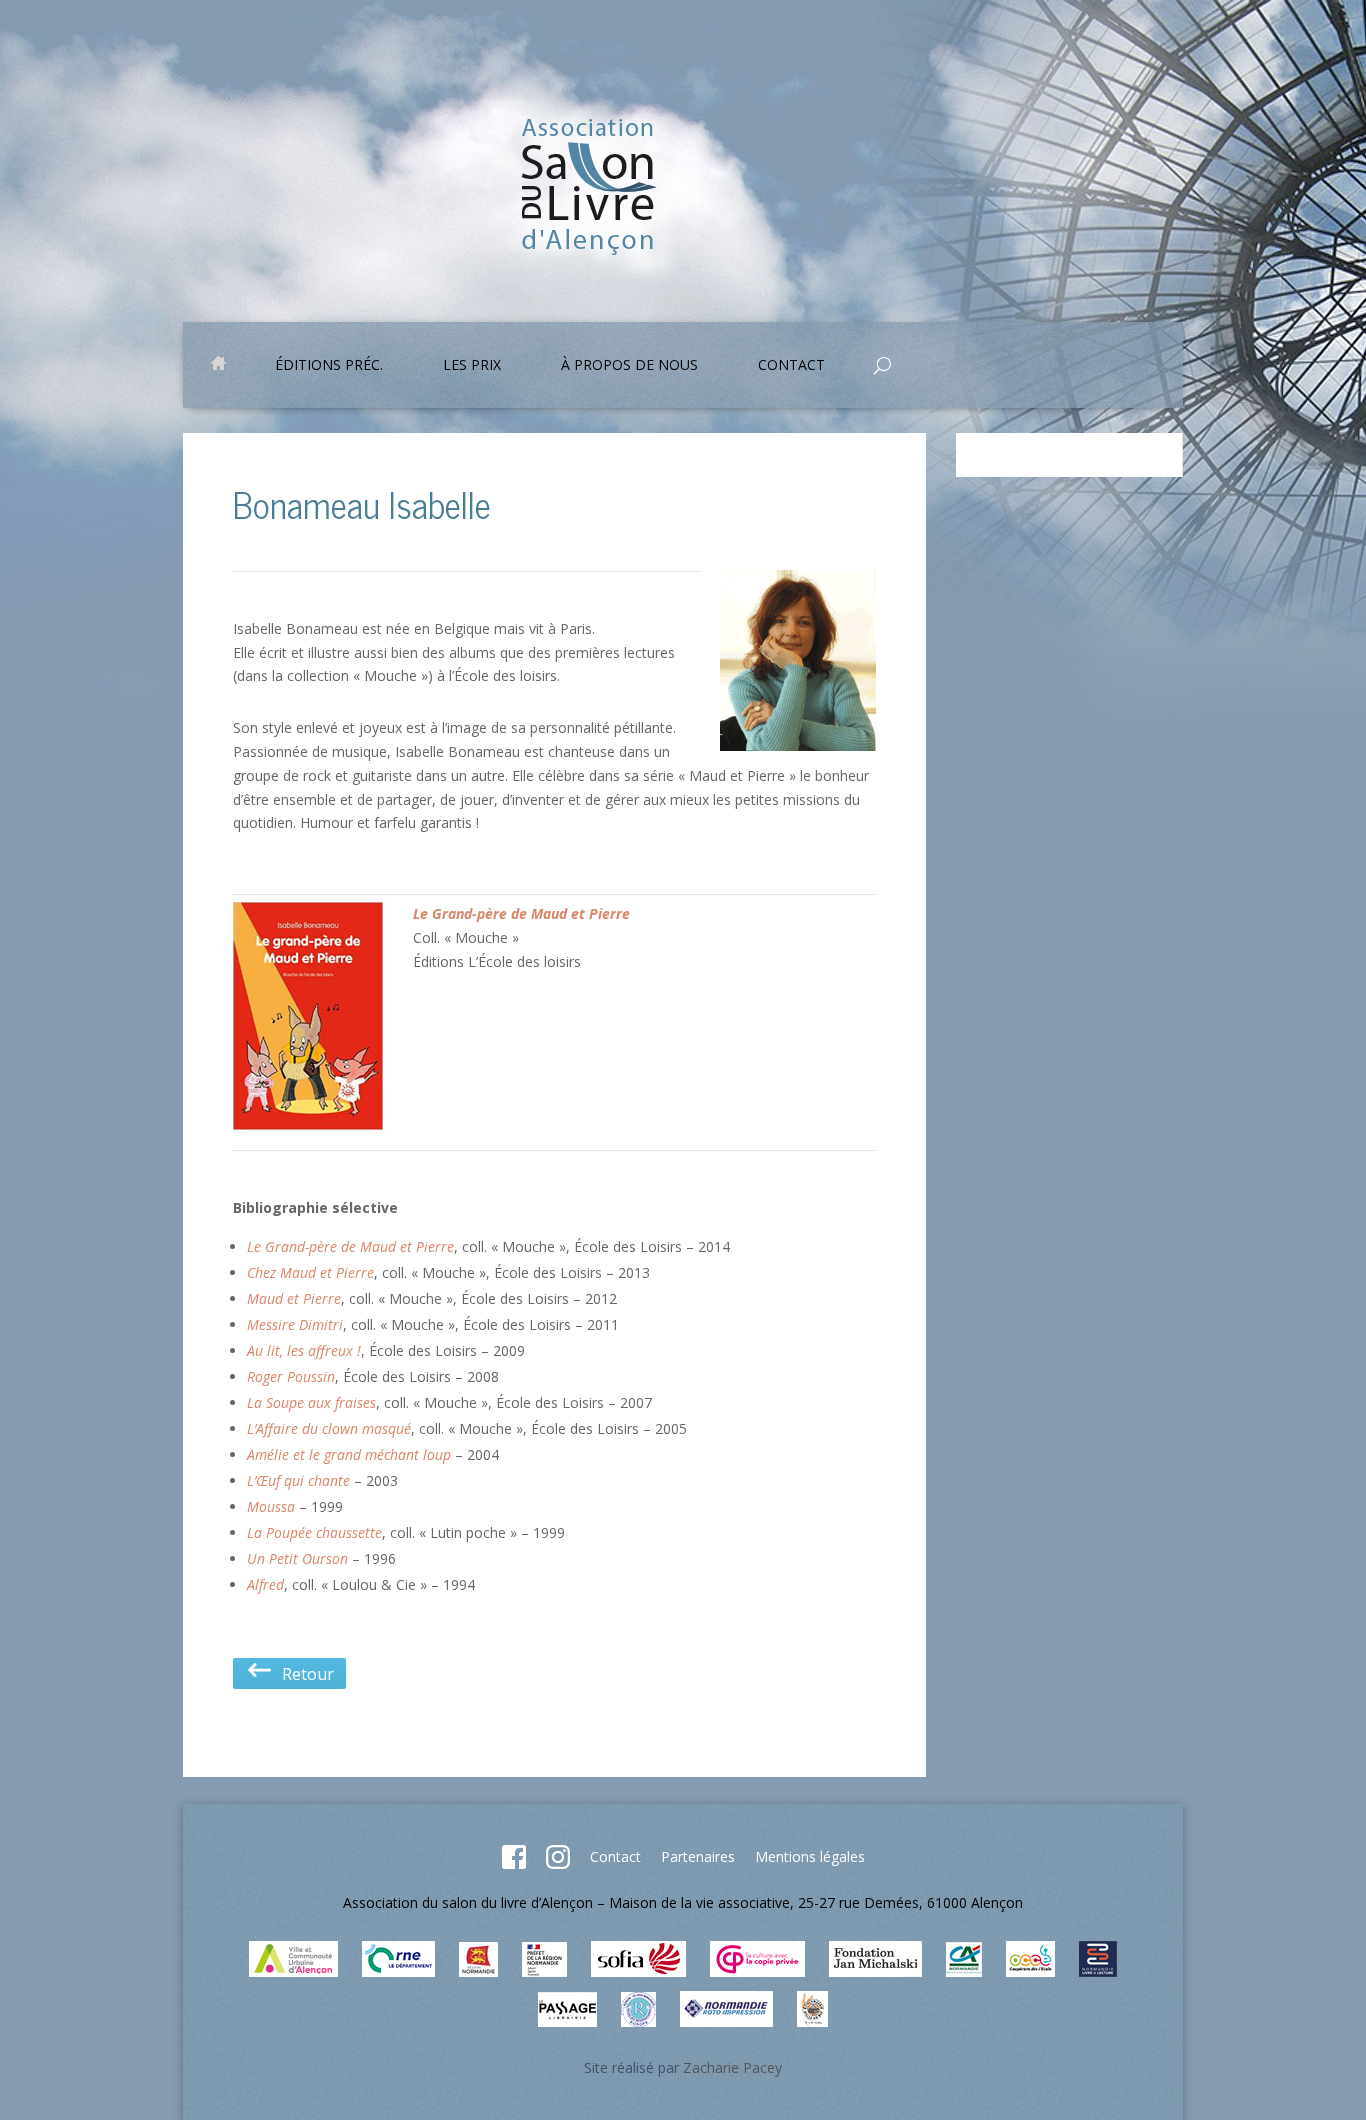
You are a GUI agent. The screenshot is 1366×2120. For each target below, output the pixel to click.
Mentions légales (810, 1856)
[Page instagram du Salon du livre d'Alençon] (558, 1863)
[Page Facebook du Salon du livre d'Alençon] (514, 1863)
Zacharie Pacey (732, 2067)
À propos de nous (629, 366)
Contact (615, 1856)
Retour (304, 1674)
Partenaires (698, 1856)
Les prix (472, 366)
